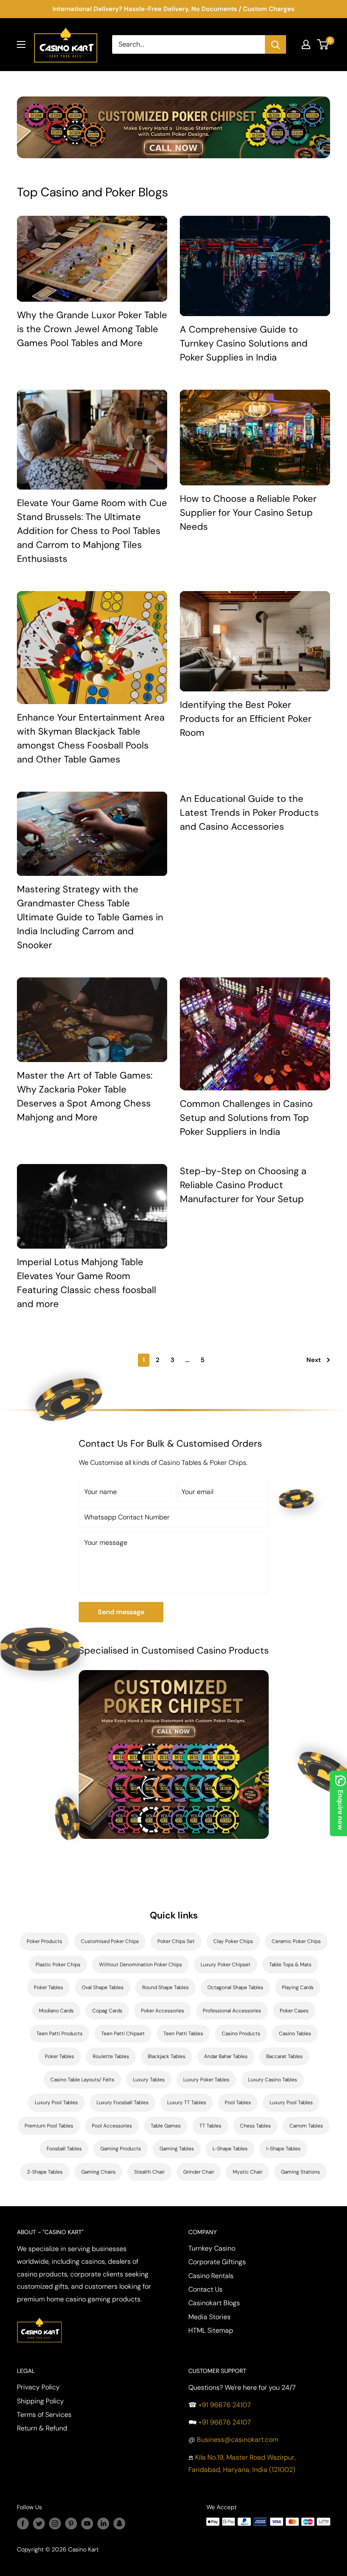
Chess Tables (255, 2126)
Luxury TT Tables (187, 2103)
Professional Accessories (232, 2011)
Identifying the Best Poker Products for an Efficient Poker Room (246, 719)
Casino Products (241, 2034)
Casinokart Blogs (214, 2303)
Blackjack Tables (167, 2056)
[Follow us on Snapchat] (119, 2524)
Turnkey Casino (212, 2248)
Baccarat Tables (284, 2056)
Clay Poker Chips (233, 1941)
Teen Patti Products (59, 2034)
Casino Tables (295, 2034)
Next (314, 1360)
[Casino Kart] (39, 2316)
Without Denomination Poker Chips (140, 1965)
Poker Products (44, 1941)
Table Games (166, 2126)
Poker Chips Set (176, 1941)
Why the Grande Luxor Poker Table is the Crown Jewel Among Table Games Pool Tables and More (92, 329)
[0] (323, 44)
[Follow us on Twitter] (39, 2524)
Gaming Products (121, 2149)
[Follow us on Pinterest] (71, 2524)
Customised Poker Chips (110, 1941)
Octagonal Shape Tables (235, 1987)
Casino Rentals (211, 2276)
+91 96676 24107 (225, 2405)
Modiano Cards (56, 2011)
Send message (121, 1612)
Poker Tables (48, 1987)
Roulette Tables (111, 2056)
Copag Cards (107, 2011)
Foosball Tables (64, 2149)
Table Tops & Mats (290, 1965)
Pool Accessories (112, 2126)
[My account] (306, 44)
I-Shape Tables (283, 2149)
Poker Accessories (162, 2011)
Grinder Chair (199, 2172)
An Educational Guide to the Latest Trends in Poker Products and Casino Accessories (249, 813)
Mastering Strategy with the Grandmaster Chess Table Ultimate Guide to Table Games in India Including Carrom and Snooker (90, 917)
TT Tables (210, 2126)
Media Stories (209, 2317)
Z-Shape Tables (45, 2172)
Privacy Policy (38, 2387)
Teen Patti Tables (183, 2034)
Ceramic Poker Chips (296, 1941)
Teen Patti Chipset (123, 2034)
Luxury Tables (149, 2080)
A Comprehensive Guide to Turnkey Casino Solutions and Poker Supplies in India (244, 343)
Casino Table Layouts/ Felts (82, 2080)
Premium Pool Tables (49, 2126)
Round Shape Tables (165, 1987)
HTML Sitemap (211, 2330)
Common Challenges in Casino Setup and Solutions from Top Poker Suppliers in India (246, 1118)
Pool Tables (238, 2103)
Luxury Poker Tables (206, 2080)
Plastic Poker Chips (58, 1965)
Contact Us (205, 2289)
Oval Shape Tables (103, 1987)
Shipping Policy (40, 2401)
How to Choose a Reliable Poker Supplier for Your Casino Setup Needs (248, 513)
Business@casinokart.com (238, 2440)
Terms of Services (44, 2415)
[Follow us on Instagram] (55, 2524)
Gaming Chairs (98, 2172)
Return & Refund (42, 2428)
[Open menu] (21, 44)
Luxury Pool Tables (56, 2103)
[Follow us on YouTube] (87, 2524)
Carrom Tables (306, 2126)
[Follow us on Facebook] (23, 2524)
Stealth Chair (149, 2172)
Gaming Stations (300, 2172)
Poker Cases (294, 2011)
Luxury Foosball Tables (123, 2103)
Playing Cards (298, 1987)
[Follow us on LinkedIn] (103, 2524)
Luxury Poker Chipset (226, 1965)
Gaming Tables (177, 2149)
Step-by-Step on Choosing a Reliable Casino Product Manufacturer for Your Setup (243, 1185)
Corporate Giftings (217, 2262)
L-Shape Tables (230, 2149)
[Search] (275, 44)
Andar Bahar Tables (226, 2056)
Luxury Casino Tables (273, 2080)
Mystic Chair (248, 2172)
